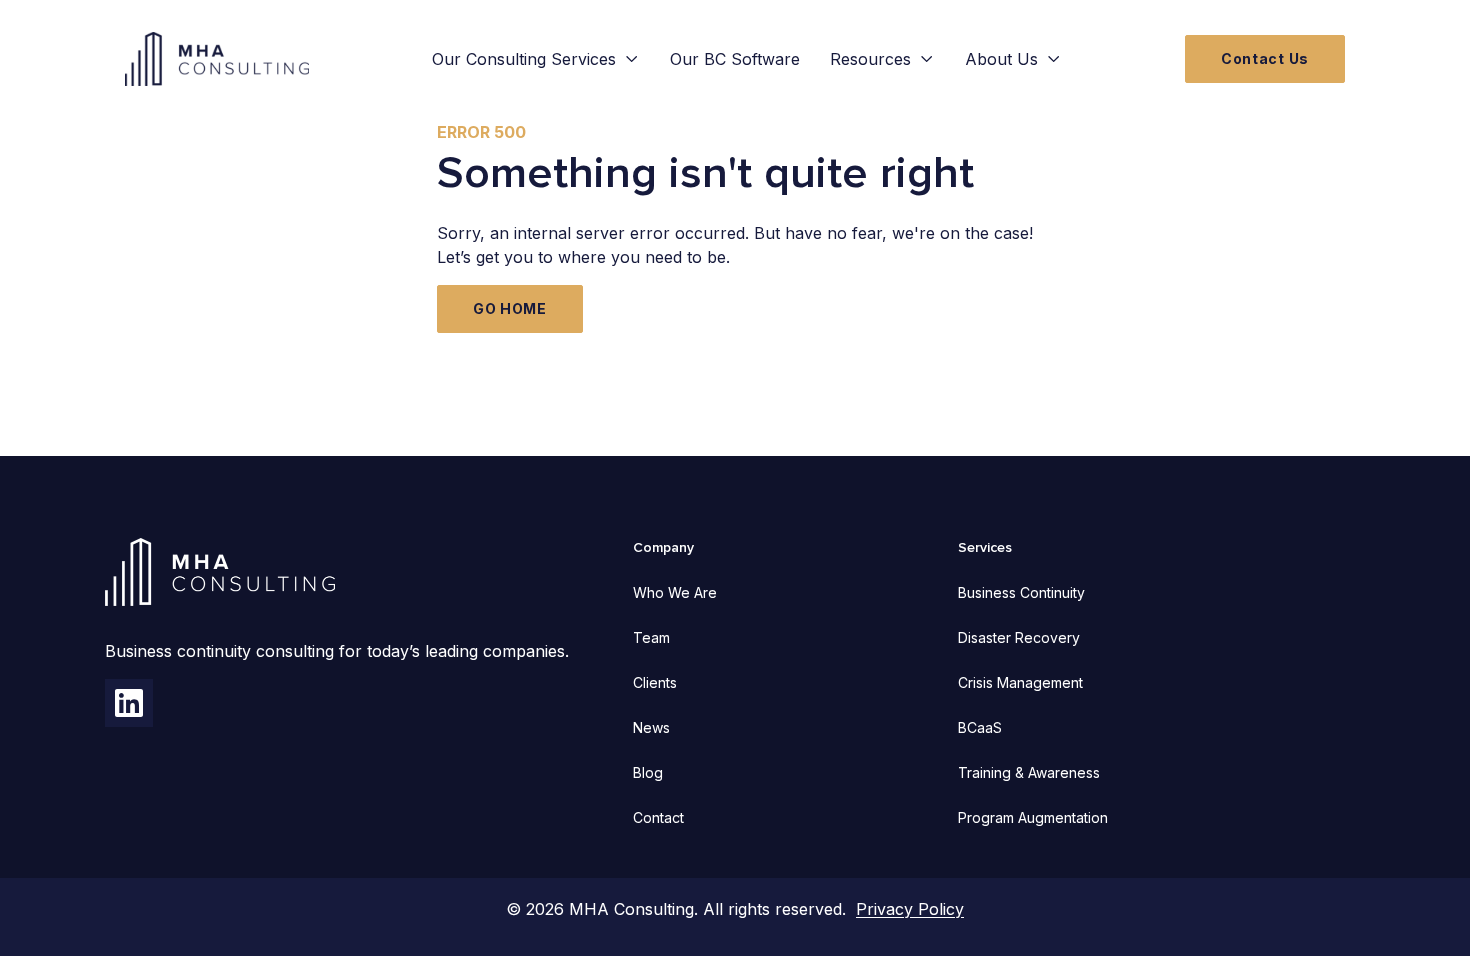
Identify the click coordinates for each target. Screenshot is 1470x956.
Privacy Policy (910, 909)
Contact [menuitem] (658, 817)
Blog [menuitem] (648, 772)
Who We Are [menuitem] (675, 592)
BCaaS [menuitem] (980, 727)
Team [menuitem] (651, 637)
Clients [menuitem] (655, 682)
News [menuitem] (651, 727)
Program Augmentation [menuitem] (1033, 817)
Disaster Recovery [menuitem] (1019, 637)
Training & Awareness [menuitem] (1029, 772)
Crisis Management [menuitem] (1020, 682)
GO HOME (510, 308)
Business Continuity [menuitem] (1021, 592)
